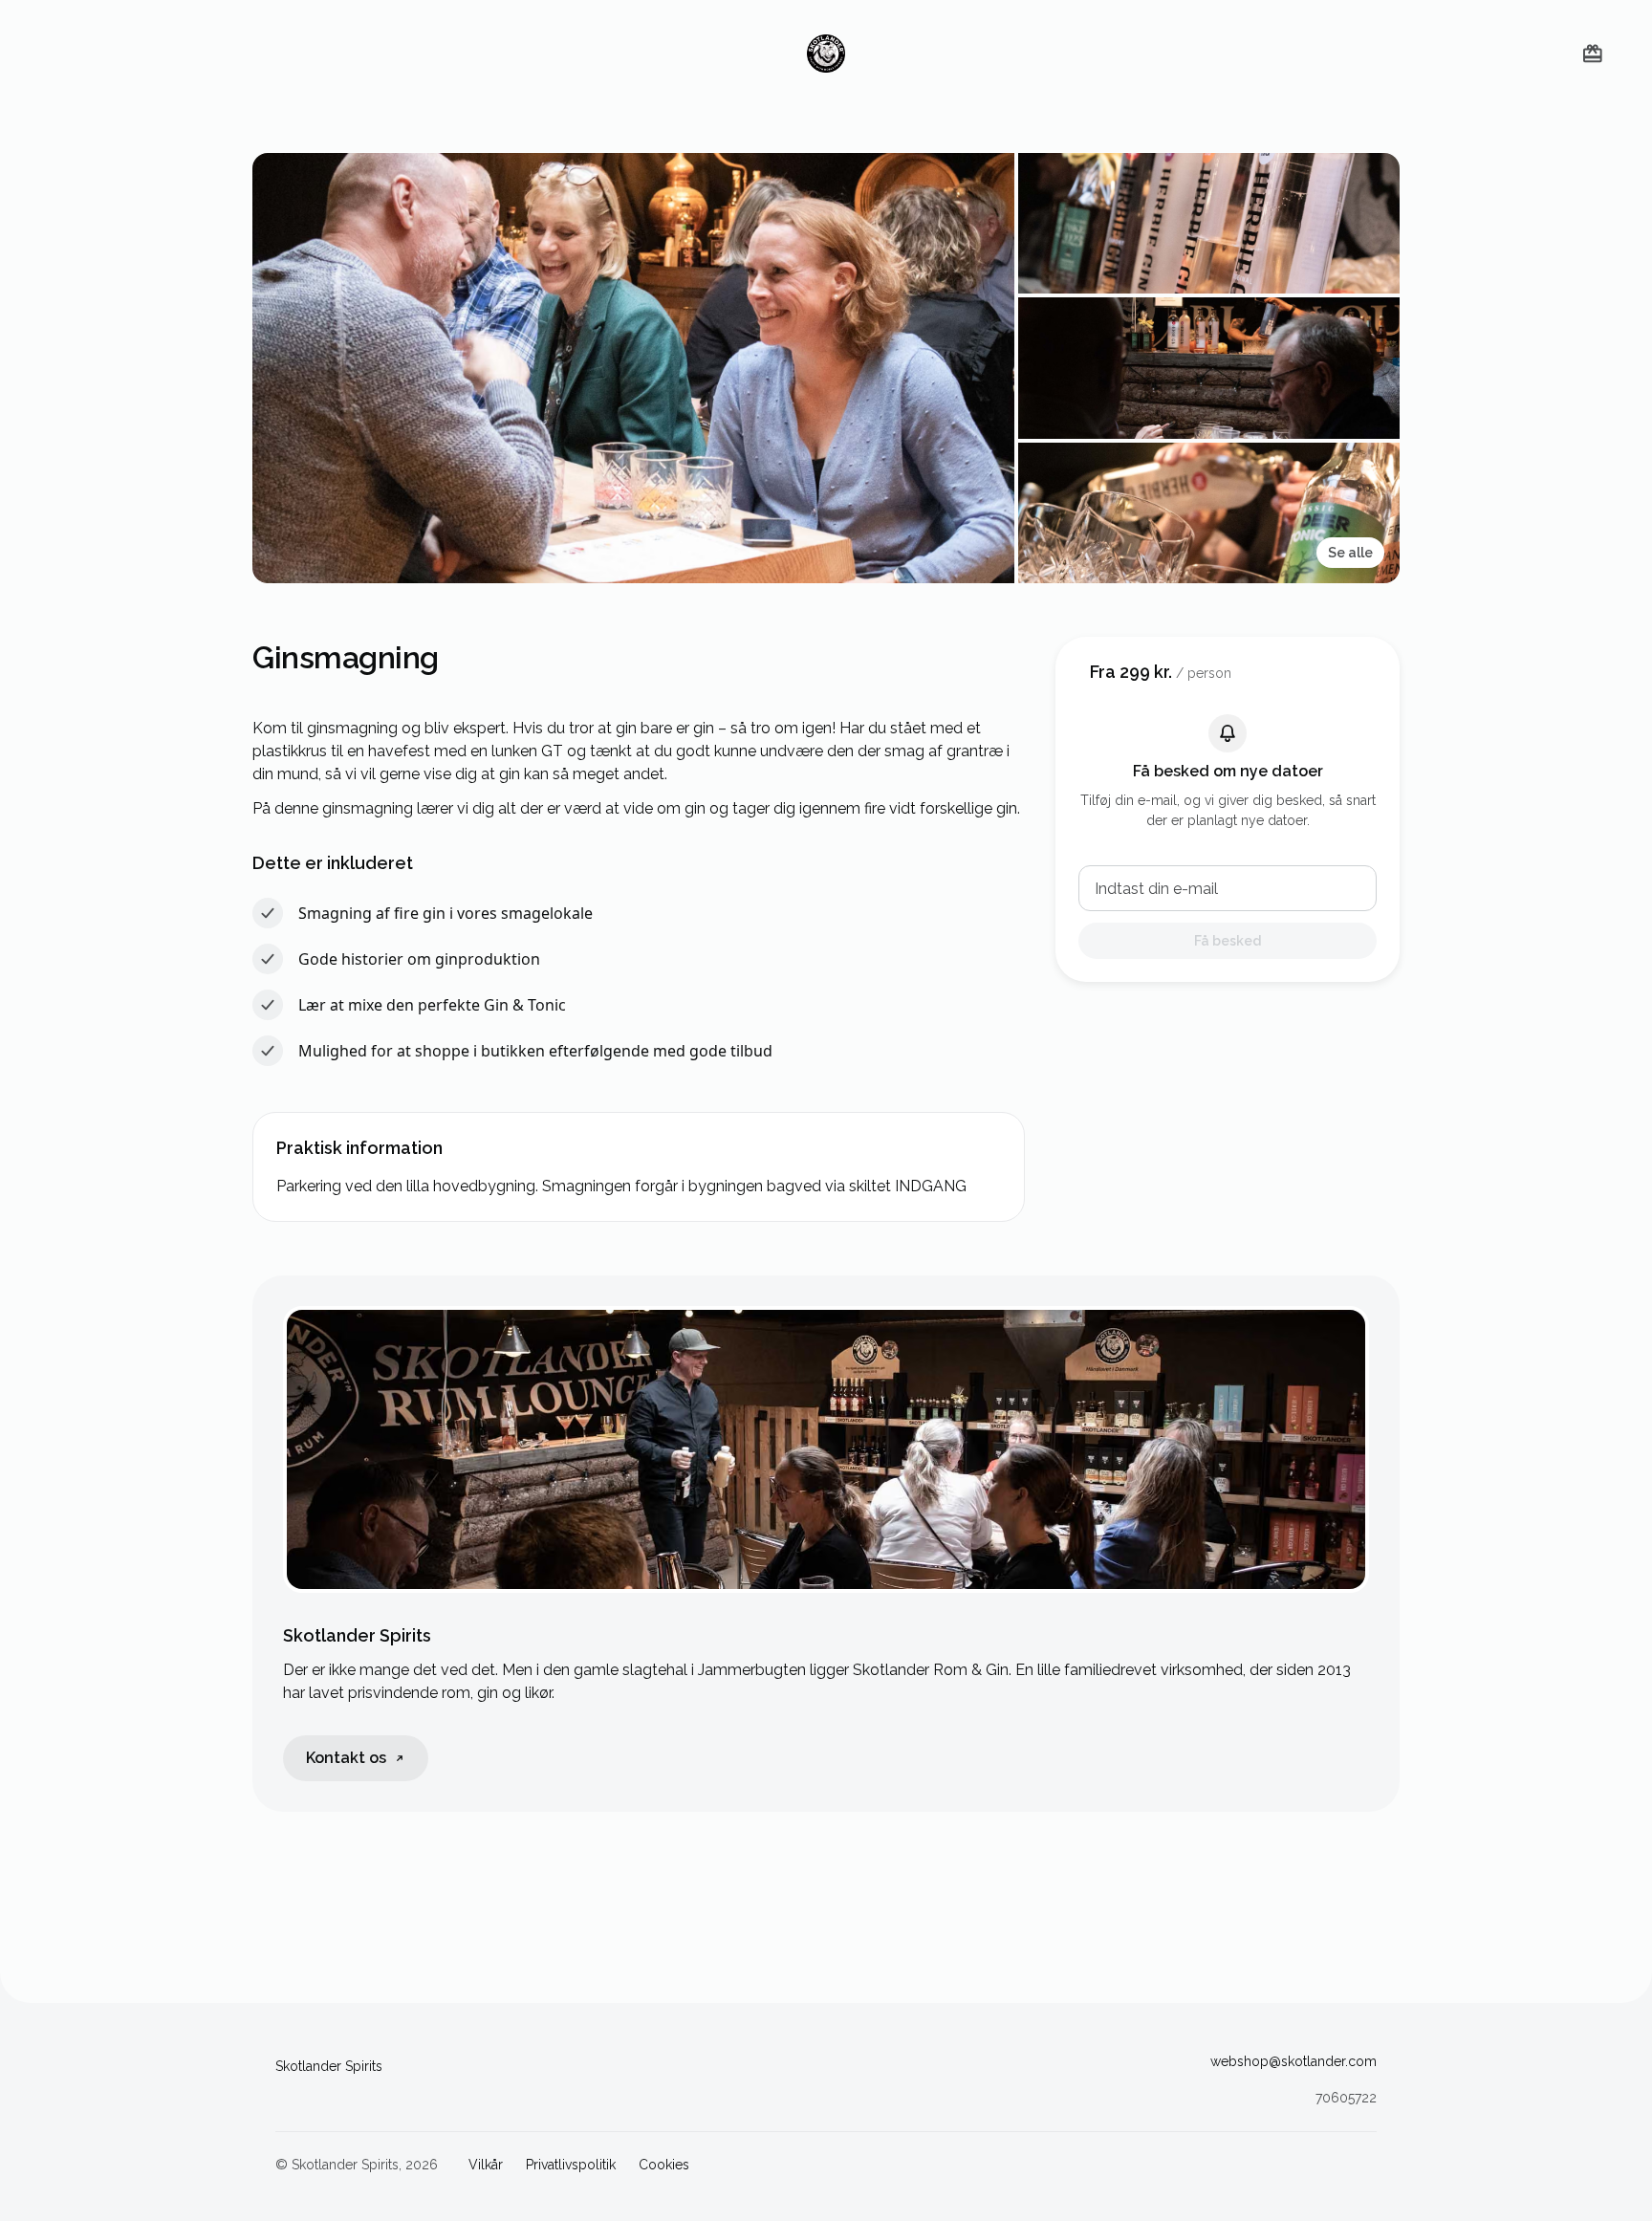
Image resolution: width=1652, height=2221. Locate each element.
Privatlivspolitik (571, 2165)
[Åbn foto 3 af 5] (1209, 368)
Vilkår (486, 2165)
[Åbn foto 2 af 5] (1209, 223)
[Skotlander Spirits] (826, 54)
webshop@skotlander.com (1293, 2061)
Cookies (664, 2165)
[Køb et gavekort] (1593, 54)
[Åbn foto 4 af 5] (1209, 513)
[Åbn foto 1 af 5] (633, 368)
